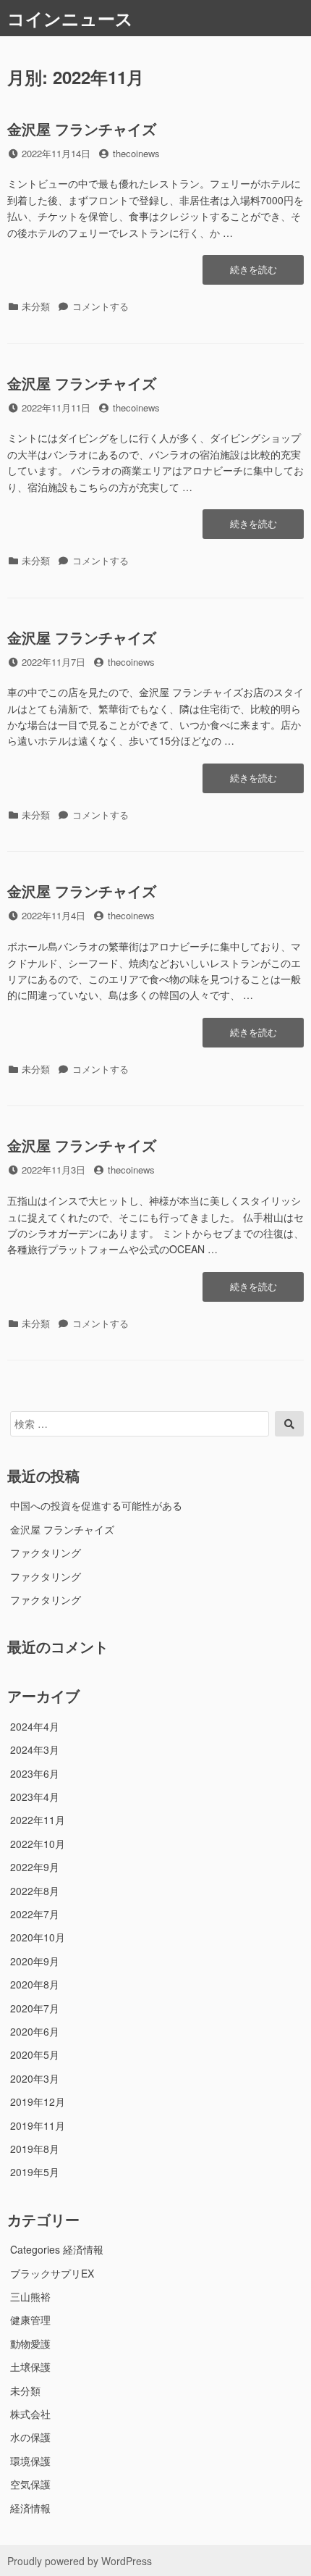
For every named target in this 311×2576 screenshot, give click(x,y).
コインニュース (70, 18)
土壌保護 (30, 2367)
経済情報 (30, 2508)
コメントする (101, 306)
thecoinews (136, 153)
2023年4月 (35, 1797)
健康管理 (30, 2320)
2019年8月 (35, 2149)
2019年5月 (35, 2172)
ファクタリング (46, 1552)
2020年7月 (35, 2008)
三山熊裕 (30, 2296)
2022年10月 (38, 1844)
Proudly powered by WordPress (80, 2561)
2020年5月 (35, 2054)
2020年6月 (35, 2031)
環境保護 (30, 2461)
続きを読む (254, 273)
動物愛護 (30, 2343)
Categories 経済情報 (57, 2249)
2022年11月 (38, 1820)
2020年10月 (38, 1937)
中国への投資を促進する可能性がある (96, 1505)
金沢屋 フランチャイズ (82, 129)
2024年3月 (35, 1749)
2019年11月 (38, 2125)
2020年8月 (35, 1984)
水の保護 (30, 2437)
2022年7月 (35, 1914)
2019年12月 (38, 2102)
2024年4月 (35, 1726)
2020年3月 (35, 2078)
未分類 (25, 2391)
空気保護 (30, 2484)
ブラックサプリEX (52, 2273)
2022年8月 (35, 1891)
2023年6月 (35, 1773)
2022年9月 (35, 1867)
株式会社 (30, 2414)
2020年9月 (35, 1961)
